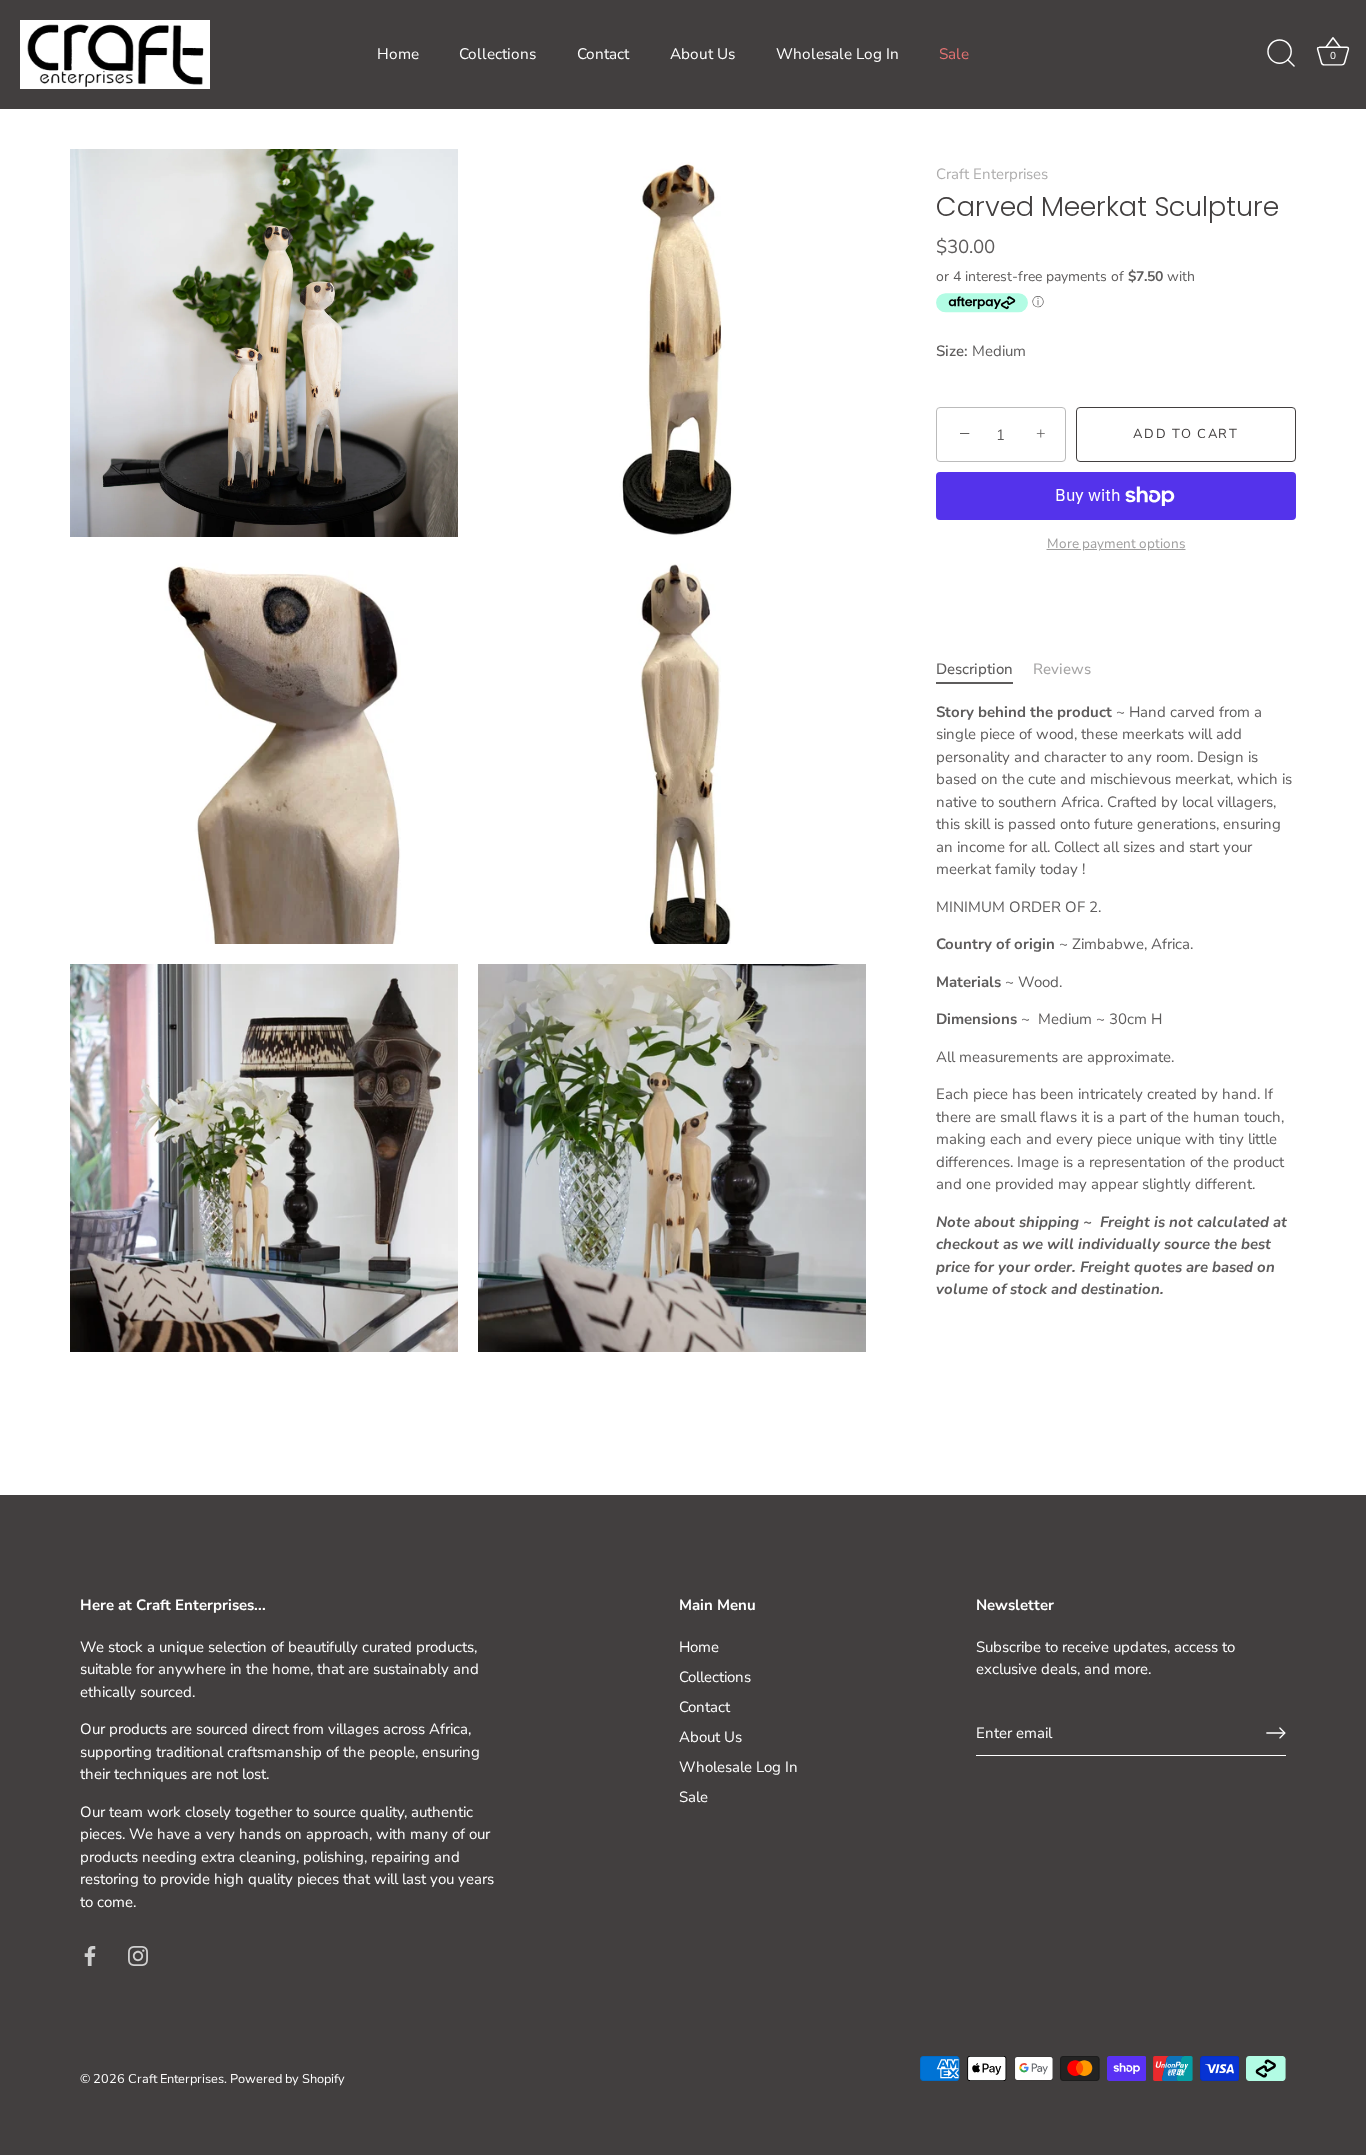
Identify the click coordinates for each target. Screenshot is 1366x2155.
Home (398, 54)
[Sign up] (1276, 1733)
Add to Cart (1186, 434)
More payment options (1116, 543)
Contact (603, 54)
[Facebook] (90, 1954)
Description (974, 669)
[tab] (984, 669)
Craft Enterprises (992, 174)
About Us (702, 54)
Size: (952, 351)
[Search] (1281, 54)
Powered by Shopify (287, 2079)
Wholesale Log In (837, 54)
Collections (497, 54)
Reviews (1062, 669)
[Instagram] (138, 1954)
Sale (954, 54)
